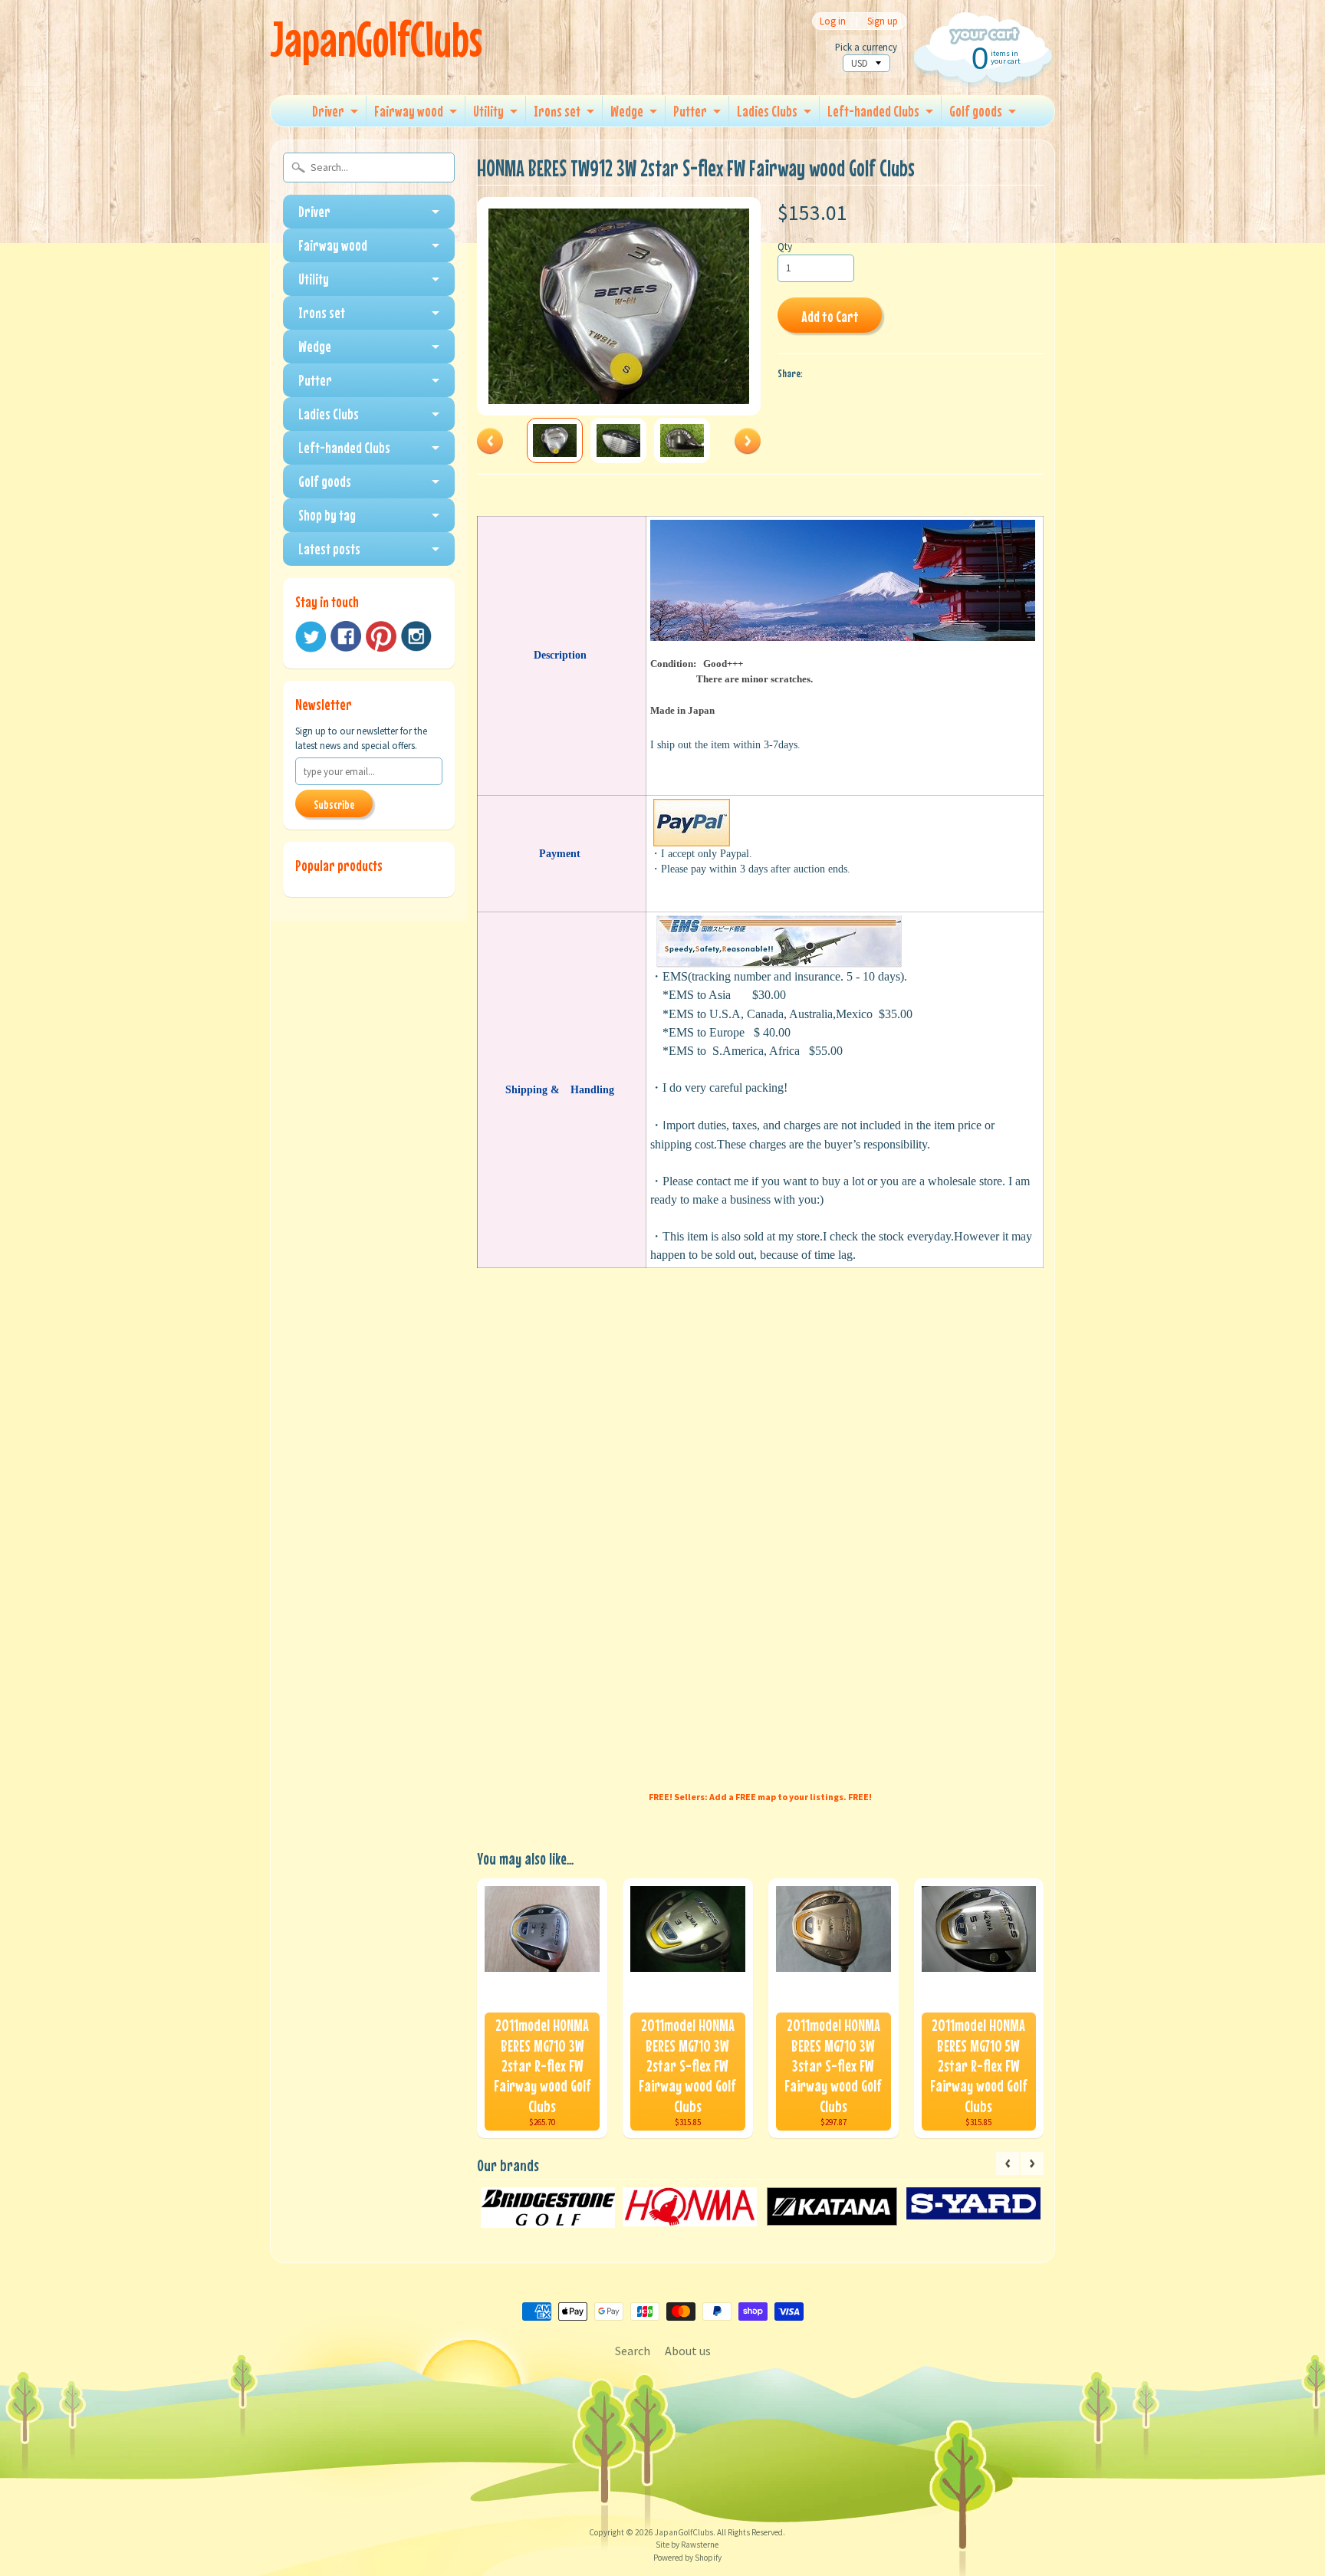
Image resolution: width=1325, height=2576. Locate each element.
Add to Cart (830, 316)
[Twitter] (311, 637)
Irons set (557, 111)
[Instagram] (416, 636)
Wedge (627, 111)
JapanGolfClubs (376, 39)
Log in (833, 21)
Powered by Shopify (687, 2558)
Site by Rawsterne (687, 2545)
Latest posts (329, 549)
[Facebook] (346, 636)
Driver (328, 111)
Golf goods (976, 111)
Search (633, 2351)
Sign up (883, 21)
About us (688, 2351)
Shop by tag (327, 515)
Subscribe (334, 804)
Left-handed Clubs (873, 111)
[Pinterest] (381, 636)
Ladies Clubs (767, 111)
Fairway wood (409, 111)
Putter (690, 111)
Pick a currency (866, 47)
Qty (785, 246)
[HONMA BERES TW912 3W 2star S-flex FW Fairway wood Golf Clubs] (555, 440)
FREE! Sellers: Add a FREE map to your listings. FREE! (760, 1797)
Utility (488, 111)
